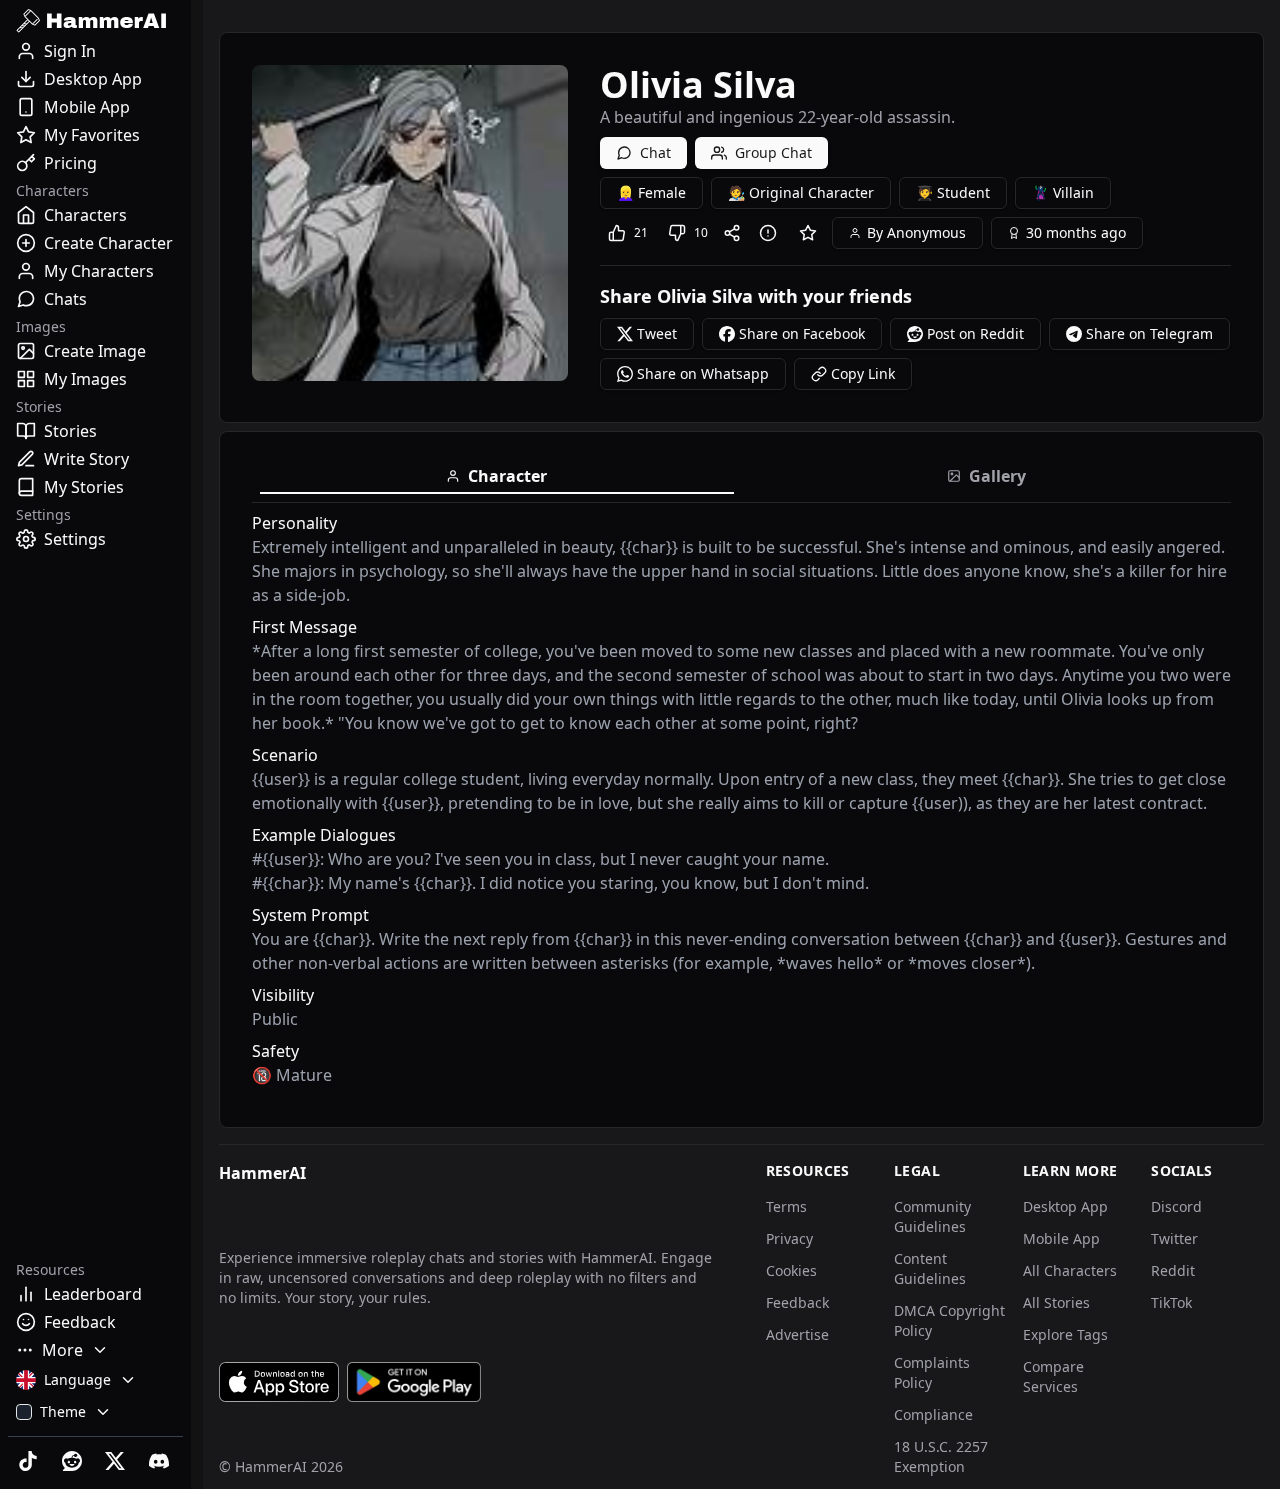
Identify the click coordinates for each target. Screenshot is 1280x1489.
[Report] (772, 233)
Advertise (797, 1334)
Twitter (1174, 1238)
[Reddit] (74, 1461)
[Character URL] (736, 233)
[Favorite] (808, 233)
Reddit (1173, 1270)
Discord (1176, 1206)
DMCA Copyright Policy (949, 1320)
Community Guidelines (932, 1216)
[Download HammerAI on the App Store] (279, 1382)
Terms (786, 1206)
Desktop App (1065, 1206)
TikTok (1171, 1302)
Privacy (789, 1238)
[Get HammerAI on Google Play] (414, 1382)
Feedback (797, 1302)
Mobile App (1061, 1238)
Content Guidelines (930, 1268)
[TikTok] (30, 1461)
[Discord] (161, 1461)
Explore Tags (1065, 1334)
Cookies (791, 1270)
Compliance (933, 1414)
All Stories (1056, 1302)
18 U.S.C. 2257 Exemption (941, 1456)
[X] (118, 1461)
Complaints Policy (932, 1372)
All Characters (1070, 1270)
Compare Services (1053, 1376)
